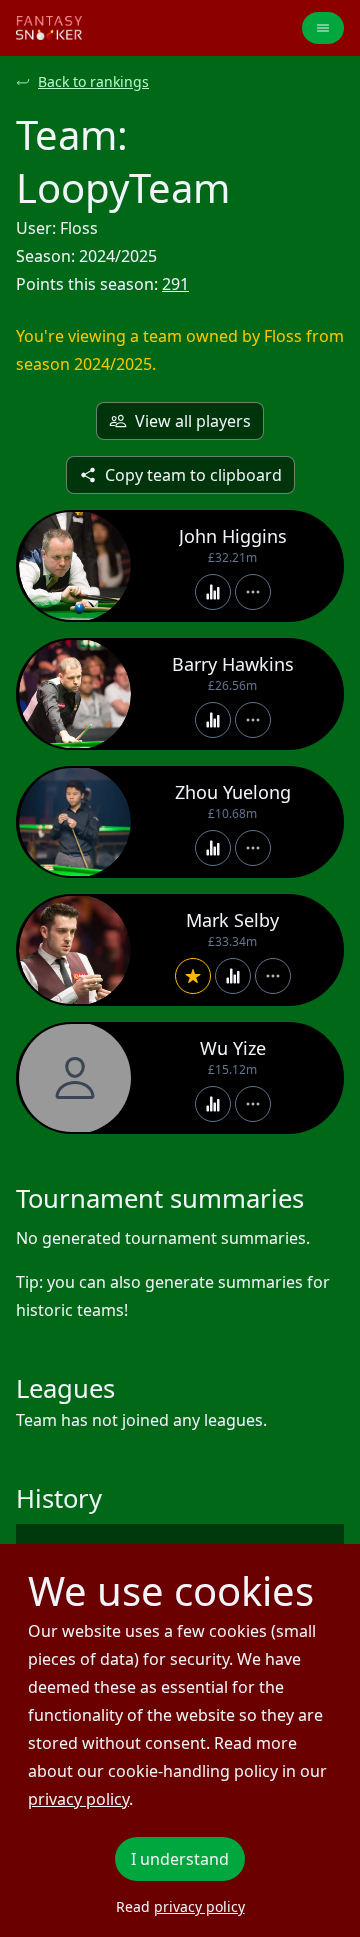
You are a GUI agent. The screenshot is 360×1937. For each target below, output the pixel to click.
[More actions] (253, 592)
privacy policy (78, 1799)
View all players (193, 421)
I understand (180, 1859)
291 (175, 284)
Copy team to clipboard (193, 475)
